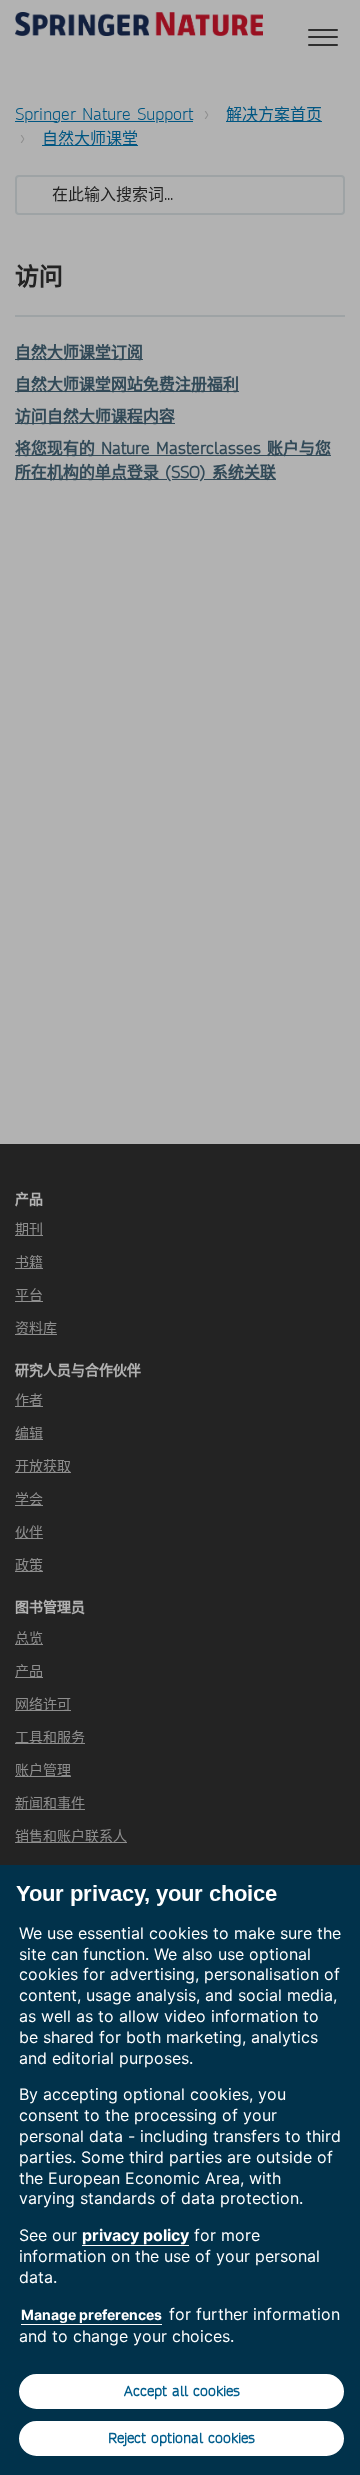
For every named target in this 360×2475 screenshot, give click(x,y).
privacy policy (135, 2235)
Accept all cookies (182, 2391)
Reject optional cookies (181, 2438)
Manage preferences (91, 2314)
